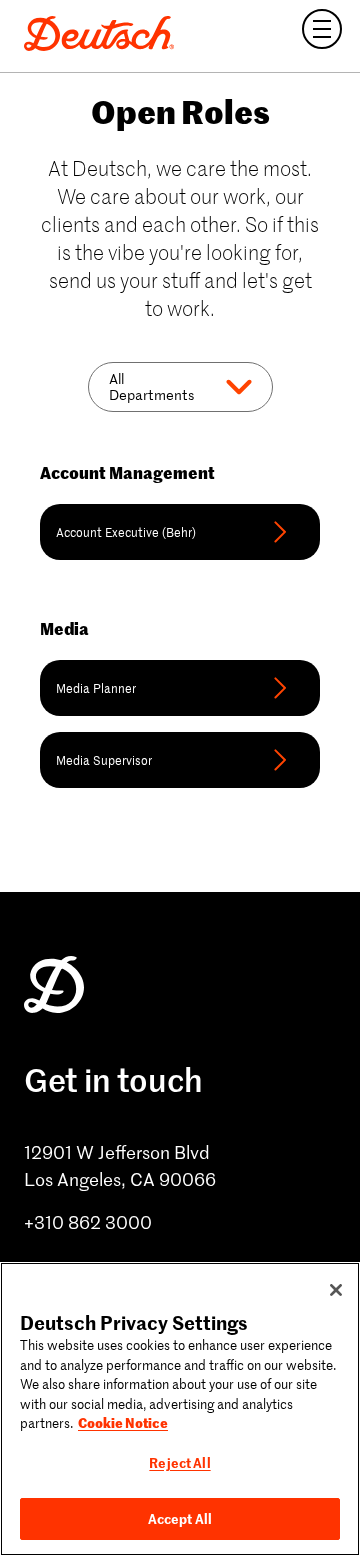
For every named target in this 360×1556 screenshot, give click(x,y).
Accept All (180, 1518)
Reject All (179, 1462)
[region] (180, 1409)
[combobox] (111, 387)
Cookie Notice (123, 1422)
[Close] (336, 1290)
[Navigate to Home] (99, 36)
